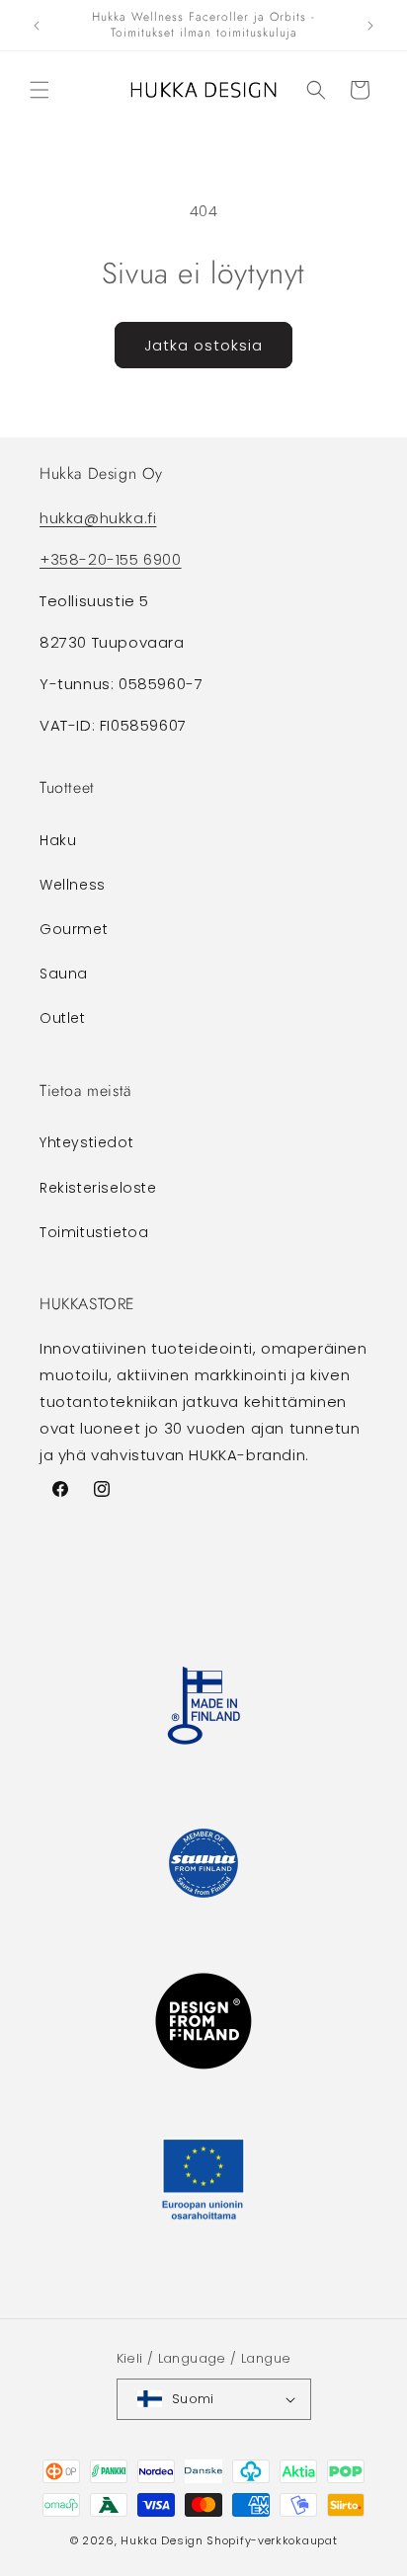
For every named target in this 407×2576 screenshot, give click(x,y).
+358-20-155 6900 (111, 559)
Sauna (64, 974)
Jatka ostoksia (203, 345)
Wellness (73, 885)
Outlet (63, 1018)
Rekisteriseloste (98, 1188)
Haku (58, 840)
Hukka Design (162, 2540)
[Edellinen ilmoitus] (37, 26)
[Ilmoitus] (370, 26)
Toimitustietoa (94, 1232)
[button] (40, 90)
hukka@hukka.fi (98, 518)
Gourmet (74, 929)
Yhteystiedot (86, 1142)
